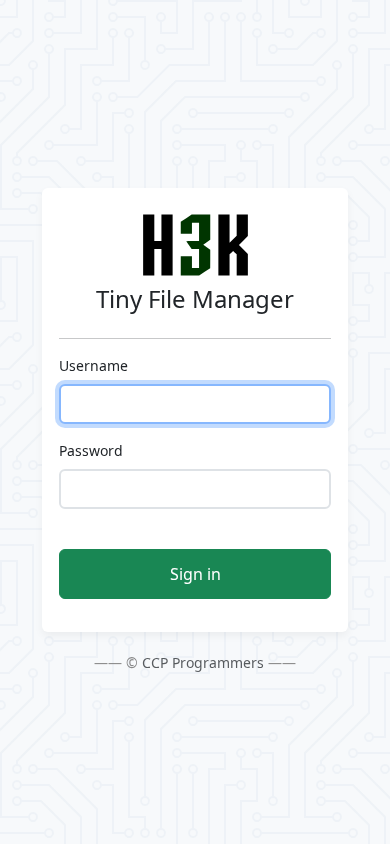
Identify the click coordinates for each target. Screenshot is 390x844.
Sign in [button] (195, 574)
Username (93, 365)
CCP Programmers (203, 662)
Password (91, 450)
